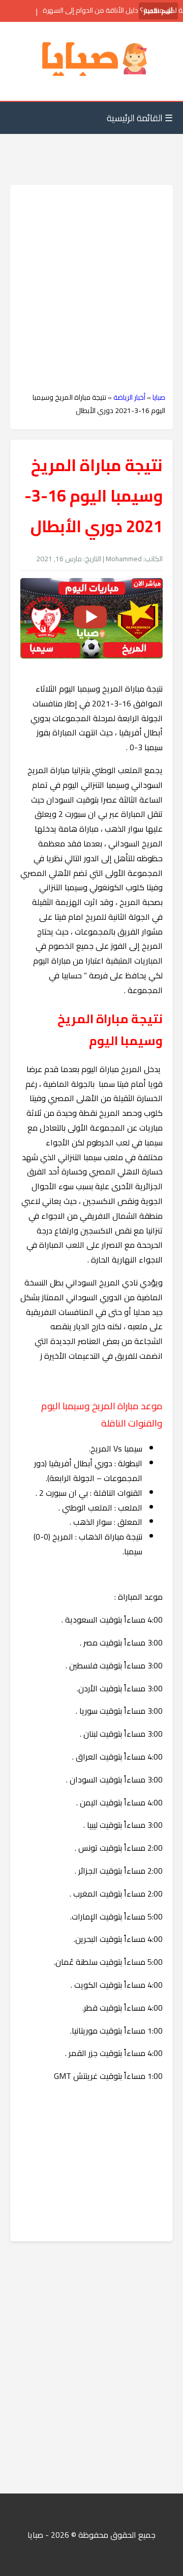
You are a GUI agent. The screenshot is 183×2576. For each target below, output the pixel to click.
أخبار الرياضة (129, 397)
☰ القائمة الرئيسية (140, 118)
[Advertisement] (91, 289)
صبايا (159, 397)
